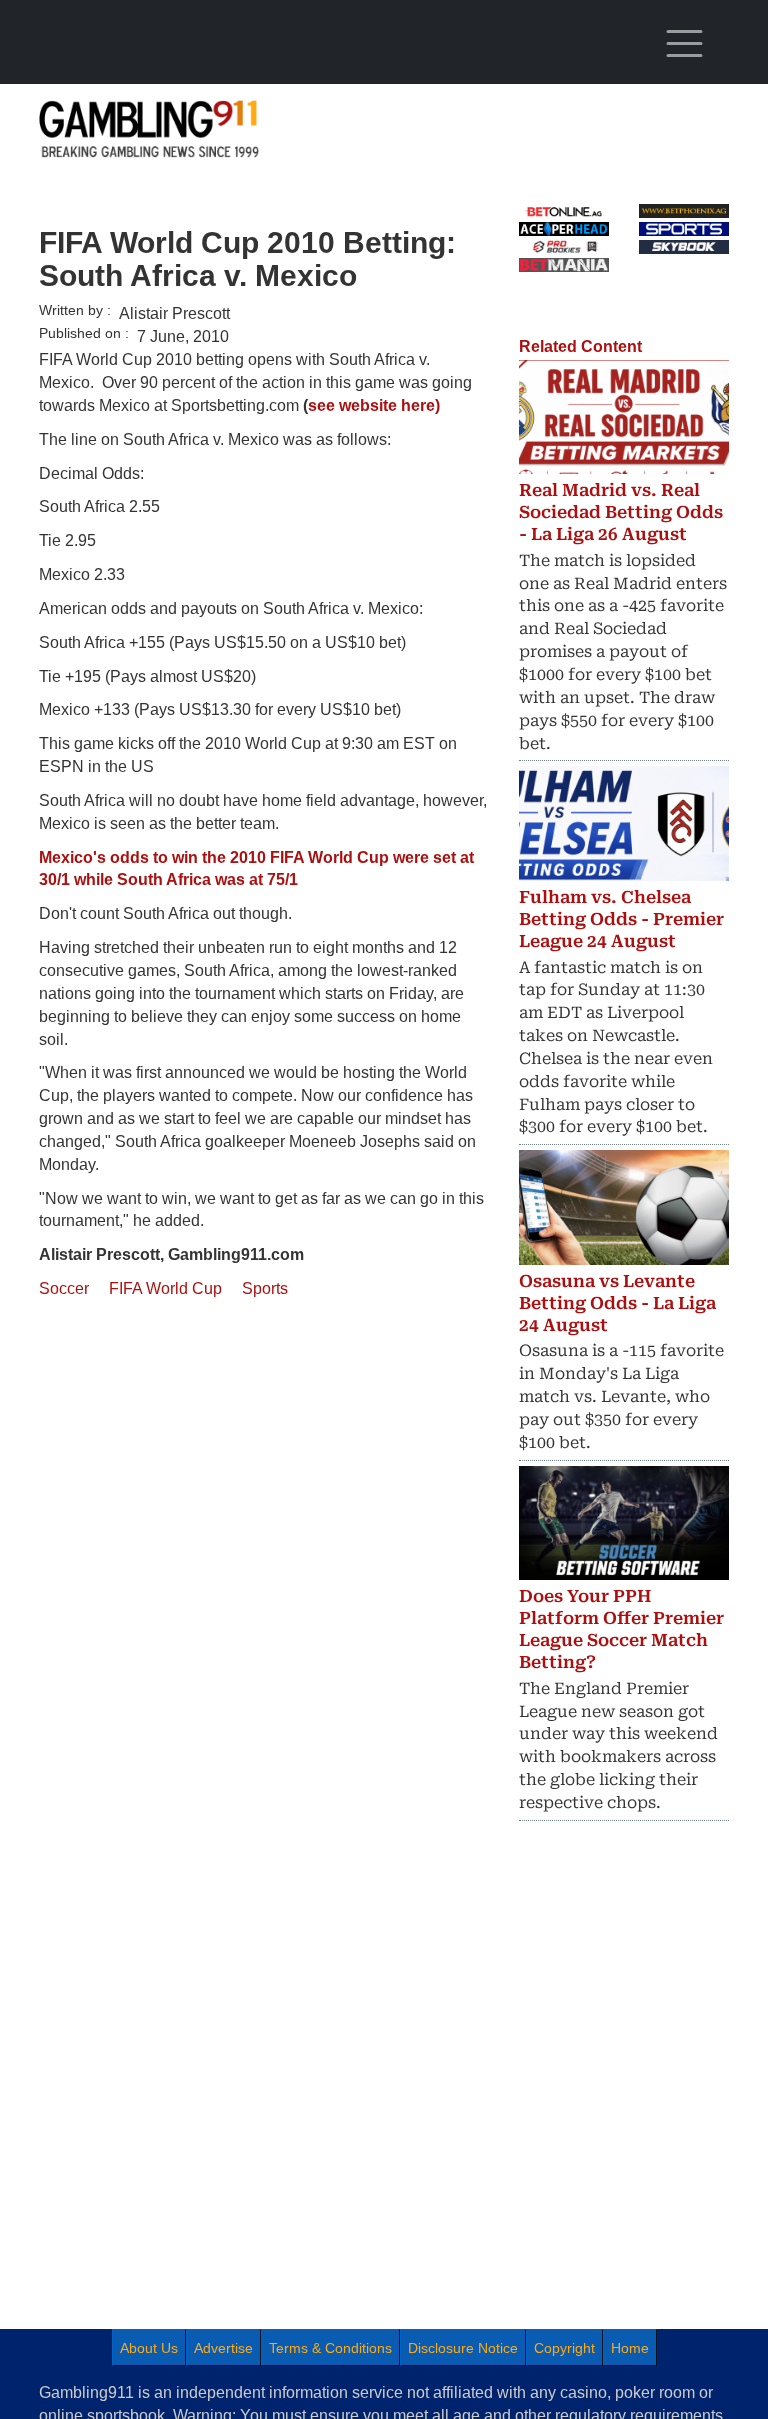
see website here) (374, 405)
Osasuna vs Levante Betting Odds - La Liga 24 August (617, 1303)
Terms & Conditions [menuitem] (330, 2348)
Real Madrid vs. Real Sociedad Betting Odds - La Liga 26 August (621, 512)
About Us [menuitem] (149, 2348)
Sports (265, 1288)
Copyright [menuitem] (564, 2348)
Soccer (64, 1288)
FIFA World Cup (165, 1288)
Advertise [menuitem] (223, 2348)
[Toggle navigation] (684, 44)
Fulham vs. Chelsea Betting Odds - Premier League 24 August (621, 919)
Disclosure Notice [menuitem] (463, 2348)
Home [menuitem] (630, 2348)
